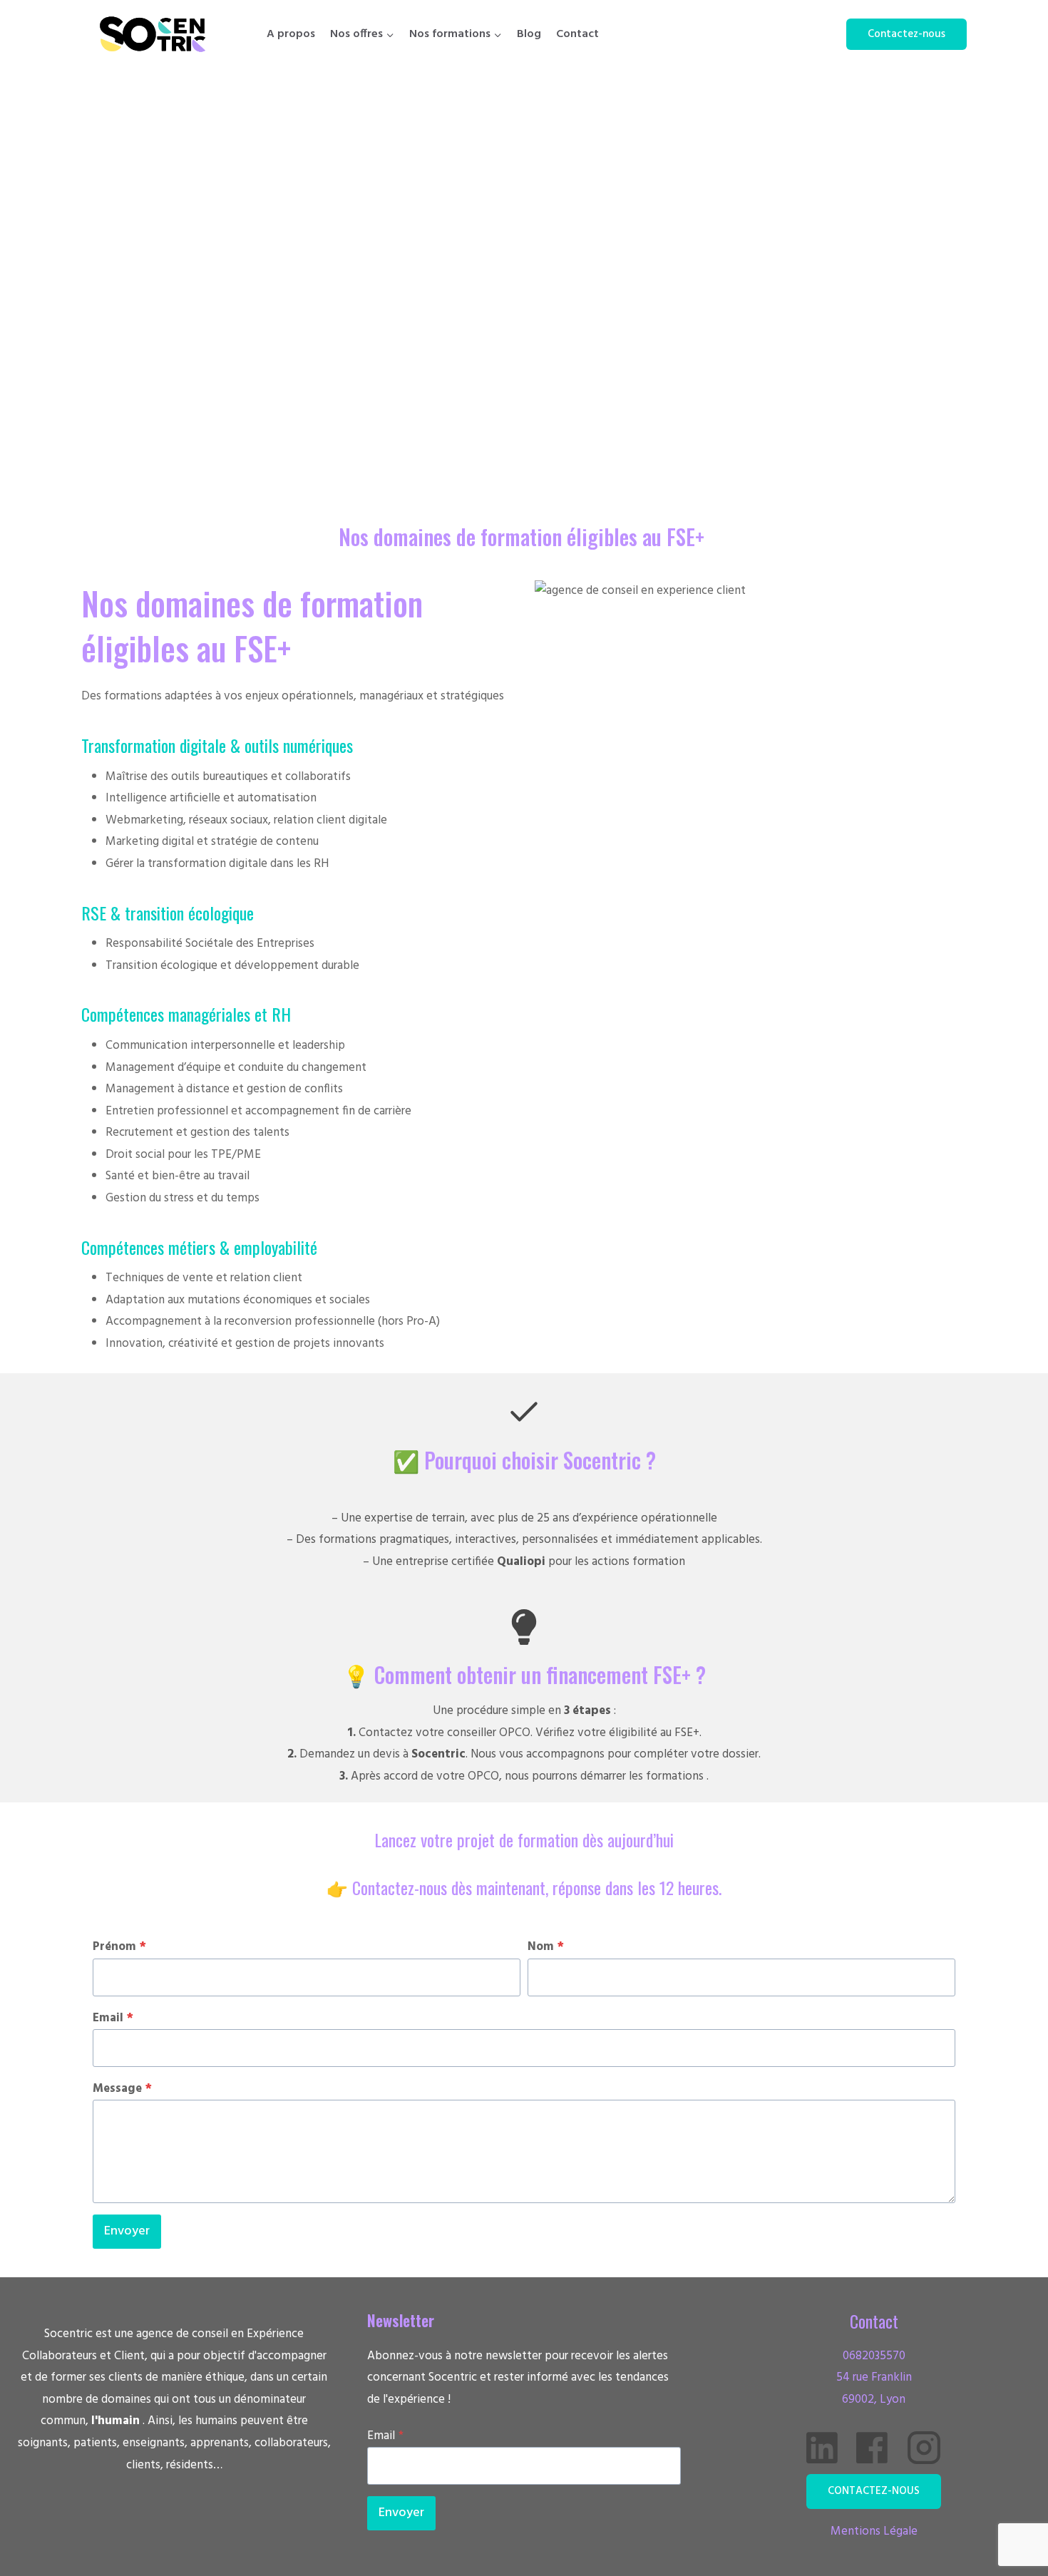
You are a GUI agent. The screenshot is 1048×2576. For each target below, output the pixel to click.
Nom (546, 1947)
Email (113, 2018)
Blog (529, 34)
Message (122, 2089)
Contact (577, 34)
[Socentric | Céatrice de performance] (153, 34)
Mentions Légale (874, 2531)
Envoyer (127, 2231)
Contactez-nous (906, 34)
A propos (291, 34)
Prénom (119, 1947)
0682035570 (874, 2356)
